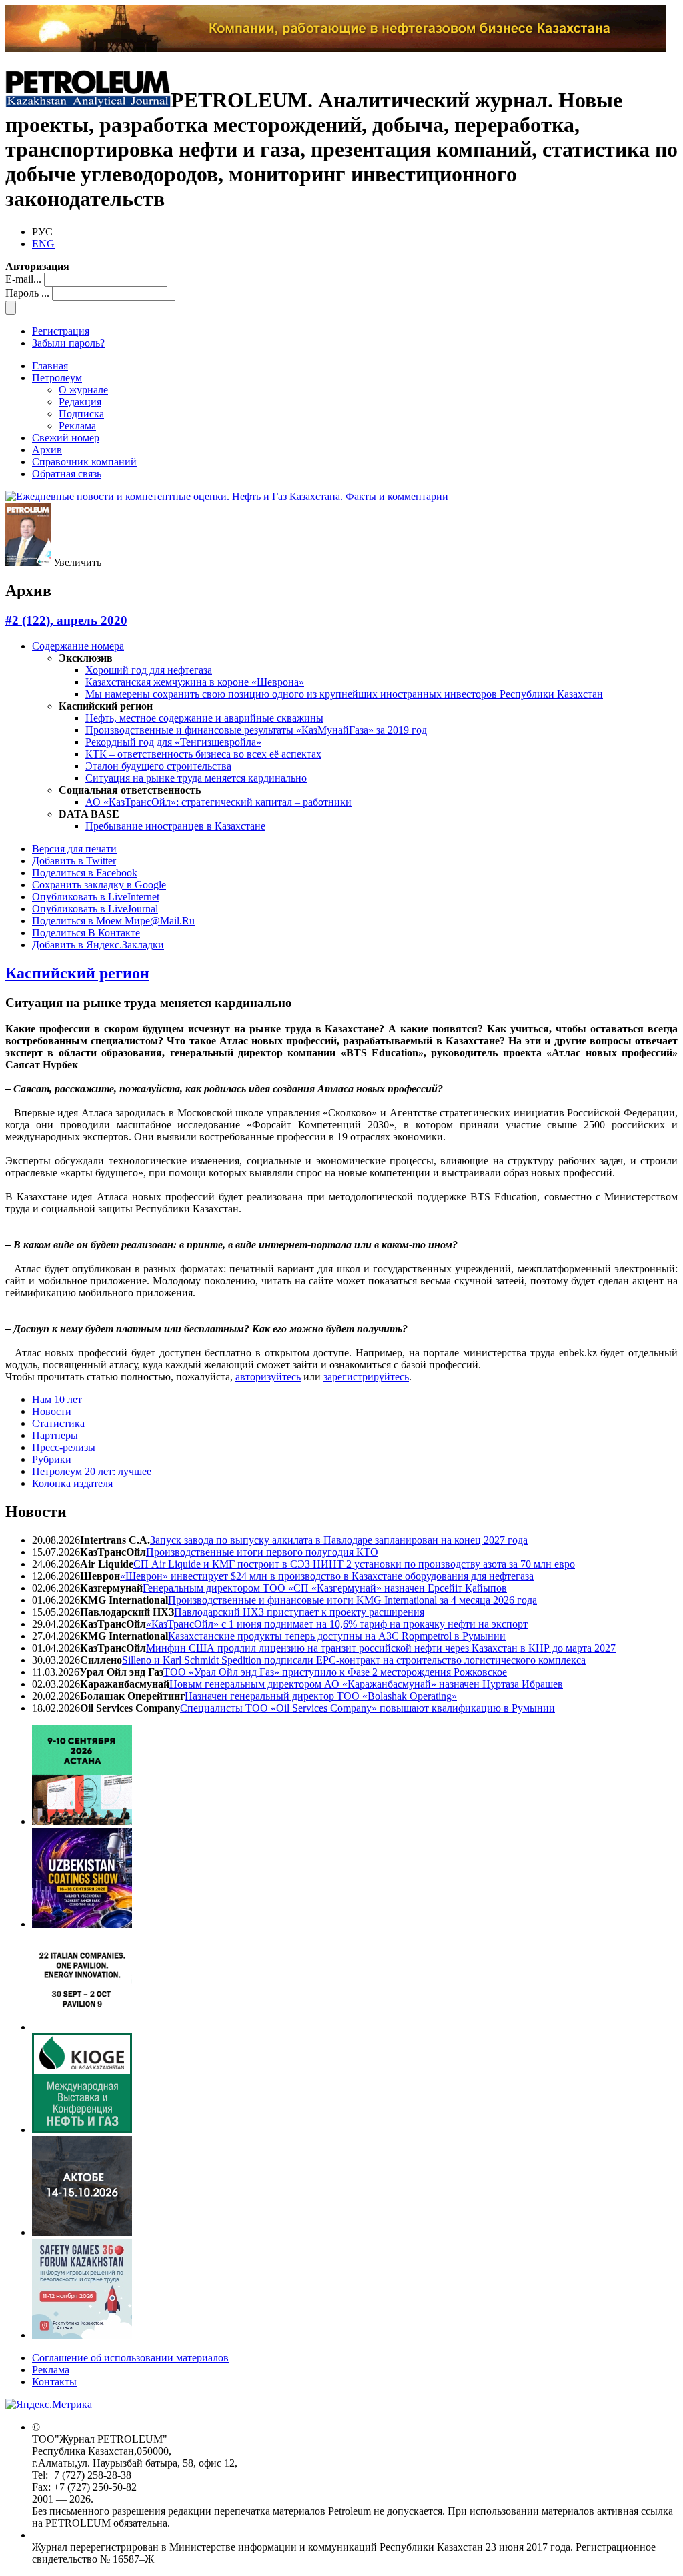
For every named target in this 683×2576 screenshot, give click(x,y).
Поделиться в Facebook (85, 873)
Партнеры (55, 1435)
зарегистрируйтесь (366, 1377)
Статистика (58, 1423)
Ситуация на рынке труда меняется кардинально (196, 778)
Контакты (54, 2382)
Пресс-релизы (64, 1447)
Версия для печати (74, 849)
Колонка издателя (72, 1483)
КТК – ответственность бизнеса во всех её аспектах (203, 754)
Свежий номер (66, 438)
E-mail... (23, 279)
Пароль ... (27, 293)
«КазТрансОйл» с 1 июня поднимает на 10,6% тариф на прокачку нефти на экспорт (337, 1624)
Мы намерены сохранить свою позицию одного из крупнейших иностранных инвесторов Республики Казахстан (344, 694)
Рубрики (52, 1459)
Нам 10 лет (57, 1399)
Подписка (81, 414)
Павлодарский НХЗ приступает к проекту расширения (299, 1612)
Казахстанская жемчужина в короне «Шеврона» (195, 682)
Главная (50, 366)
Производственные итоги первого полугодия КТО (262, 1552)
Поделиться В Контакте (86, 933)
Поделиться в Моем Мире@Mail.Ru (113, 921)
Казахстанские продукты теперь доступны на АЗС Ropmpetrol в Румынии (337, 1636)
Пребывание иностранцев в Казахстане (175, 826)
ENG (43, 244)
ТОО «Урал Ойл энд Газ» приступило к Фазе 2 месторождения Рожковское (335, 1672)
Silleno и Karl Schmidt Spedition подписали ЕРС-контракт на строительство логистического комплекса (354, 1660)
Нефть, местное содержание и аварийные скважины (204, 718)
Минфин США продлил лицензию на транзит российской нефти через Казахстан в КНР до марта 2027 (381, 1648)
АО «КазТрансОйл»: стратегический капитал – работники (218, 802)
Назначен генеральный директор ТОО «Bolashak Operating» (321, 1696)
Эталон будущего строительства (158, 766)
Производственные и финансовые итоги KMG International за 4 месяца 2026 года (353, 1600)
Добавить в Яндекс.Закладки (98, 945)
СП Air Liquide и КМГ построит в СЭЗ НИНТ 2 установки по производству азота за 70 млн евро (354, 1564)
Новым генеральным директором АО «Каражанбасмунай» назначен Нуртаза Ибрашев (366, 1684)
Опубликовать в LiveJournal (95, 909)
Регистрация (61, 331)
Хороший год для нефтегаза (149, 670)
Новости (52, 1411)
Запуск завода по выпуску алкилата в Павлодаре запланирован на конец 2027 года (339, 1540)
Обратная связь (67, 474)
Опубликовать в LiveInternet (96, 897)
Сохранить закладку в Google (99, 885)
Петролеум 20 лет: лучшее (92, 1471)
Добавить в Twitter (74, 861)
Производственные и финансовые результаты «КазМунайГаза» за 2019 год (256, 730)
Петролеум (57, 378)
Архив (47, 450)
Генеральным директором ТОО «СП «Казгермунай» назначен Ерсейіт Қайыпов (325, 1588)
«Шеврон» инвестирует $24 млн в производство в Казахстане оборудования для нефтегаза (327, 1576)
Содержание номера (78, 646)
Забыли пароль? (68, 343)
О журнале (83, 390)
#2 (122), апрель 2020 (66, 620)
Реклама (77, 426)
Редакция (80, 402)
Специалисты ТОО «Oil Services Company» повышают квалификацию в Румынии (368, 1708)
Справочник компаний (84, 462)
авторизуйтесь (268, 1377)
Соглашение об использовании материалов (130, 2358)
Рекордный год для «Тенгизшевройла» (173, 742)
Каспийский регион (77, 973)
